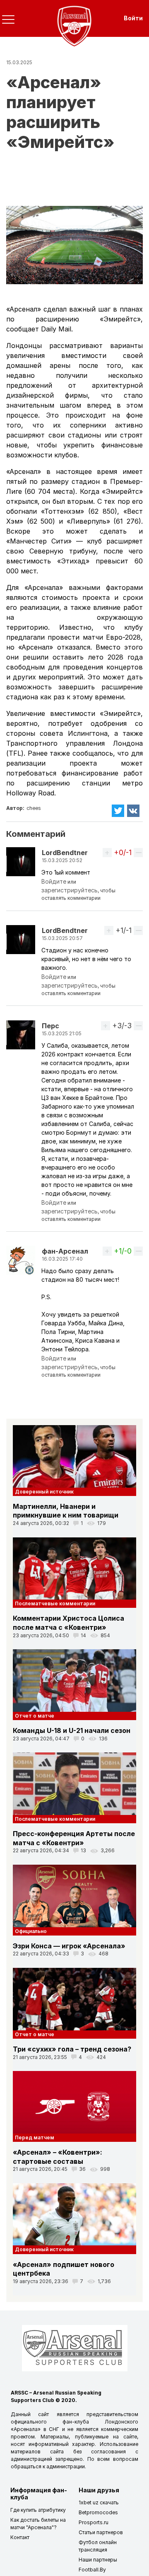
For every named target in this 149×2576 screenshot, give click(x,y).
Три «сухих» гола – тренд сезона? (72, 2049)
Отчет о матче (35, 1716)
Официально (31, 1931)
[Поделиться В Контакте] (134, 811)
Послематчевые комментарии (55, 1603)
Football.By (92, 2570)
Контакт (20, 2537)
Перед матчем (35, 2137)
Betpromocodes (98, 2512)
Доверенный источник (44, 1492)
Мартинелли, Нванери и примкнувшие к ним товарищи (66, 1511)
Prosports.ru (94, 2522)
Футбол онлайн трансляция (98, 2546)
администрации (66, 2466)
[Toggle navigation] (8, 19)
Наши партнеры (98, 2560)
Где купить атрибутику (38, 2510)
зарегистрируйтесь (70, 890)
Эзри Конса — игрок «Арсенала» (69, 1946)
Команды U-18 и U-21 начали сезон (72, 1730)
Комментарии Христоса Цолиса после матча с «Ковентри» (68, 1623)
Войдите (54, 881)
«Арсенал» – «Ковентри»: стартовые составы (58, 2157)
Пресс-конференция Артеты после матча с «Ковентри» (74, 1838)
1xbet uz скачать (99, 2502)
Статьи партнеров (101, 2532)
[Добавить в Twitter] (118, 811)
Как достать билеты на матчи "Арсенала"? (38, 2524)
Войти (133, 18)
